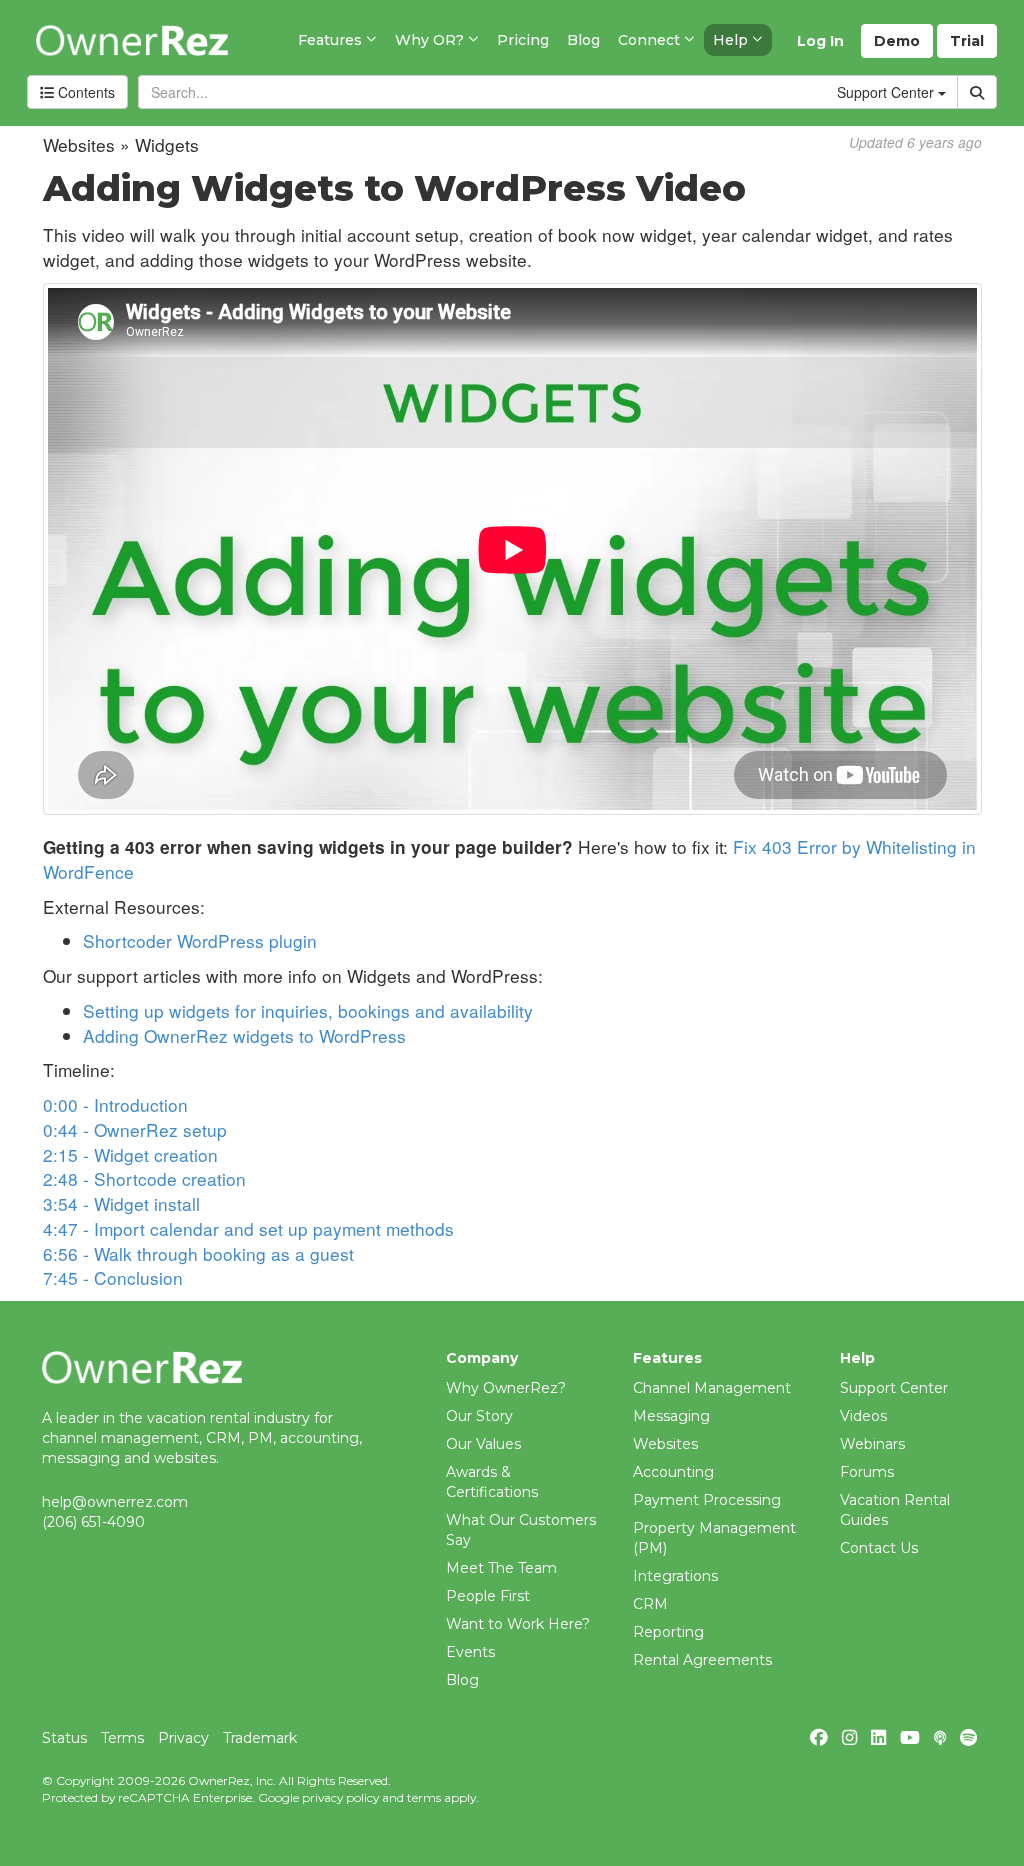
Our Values (483, 1444)
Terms (122, 1738)
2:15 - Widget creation (130, 1154)
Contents (84, 92)
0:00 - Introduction (115, 1104)
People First (488, 1596)
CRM (650, 1604)
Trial (967, 41)
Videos (863, 1416)
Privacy (183, 1738)
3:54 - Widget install (121, 1203)
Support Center (894, 1388)
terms (424, 1797)
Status (64, 1738)
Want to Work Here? (518, 1624)
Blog (462, 1680)
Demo (897, 41)
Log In (820, 41)
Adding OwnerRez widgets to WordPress (244, 1035)
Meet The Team (501, 1568)
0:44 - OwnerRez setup (135, 1129)
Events (470, 1652)
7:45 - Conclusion (113, 1277)
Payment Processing (707, 1500)
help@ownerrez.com (115, 1502)
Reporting (668, 1632)
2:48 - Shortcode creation (144, 1178)
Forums (867, 1472)
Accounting (673, 1472)
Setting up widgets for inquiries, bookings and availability (308, 1010)
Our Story (479, 1416)
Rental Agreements (702, 1660)
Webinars (872, 1444)
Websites (665, 1444)
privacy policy (340, 1797)
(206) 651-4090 (93, 1522)
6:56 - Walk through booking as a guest (198, 1253)
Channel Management (712, 1388)
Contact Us (879, 1548)
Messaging (671, 1416)
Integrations (675, 1576)
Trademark (260, 1738)
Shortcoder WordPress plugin (200, 940)
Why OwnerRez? (506, 1388)
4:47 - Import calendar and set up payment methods (248, 1228)
